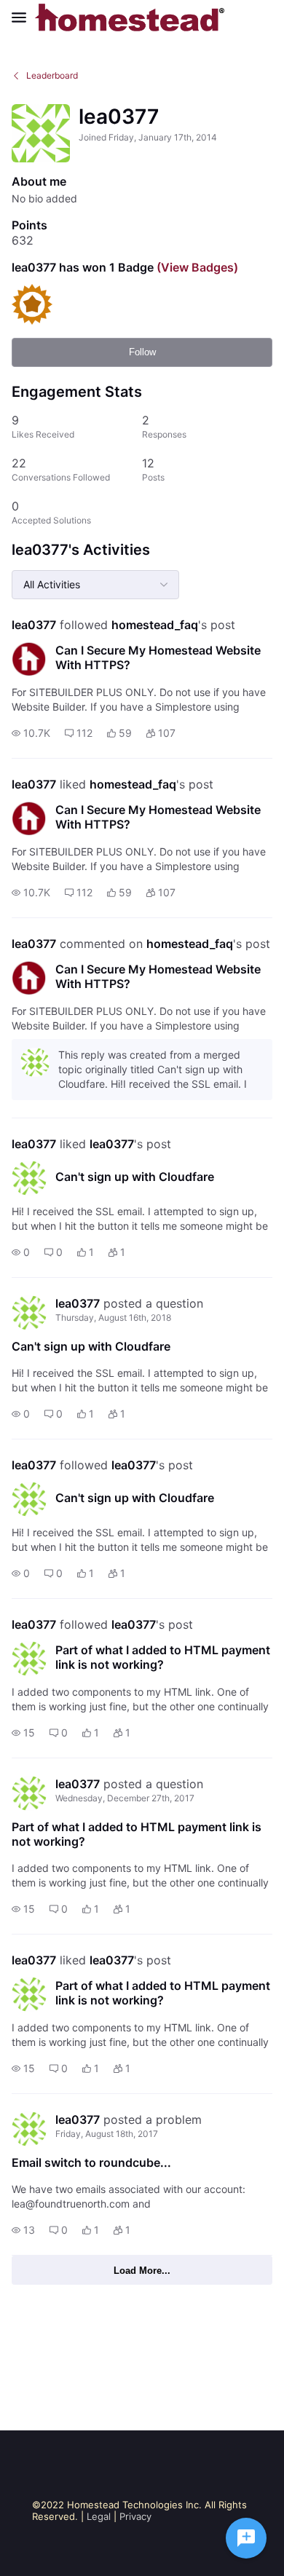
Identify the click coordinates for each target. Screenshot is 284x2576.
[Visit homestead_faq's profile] (29, 659)
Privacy (135, 2516)
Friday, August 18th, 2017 (107, 2134)
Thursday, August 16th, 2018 (113, 1317)
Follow (142, 352)
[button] (31, 733)
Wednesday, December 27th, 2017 (125, 1798)
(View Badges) (196, 267)
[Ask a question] (246, 2538)
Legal (99, 2516)
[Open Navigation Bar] (23, 17)
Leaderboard (52, 75)
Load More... (142, 2271)
